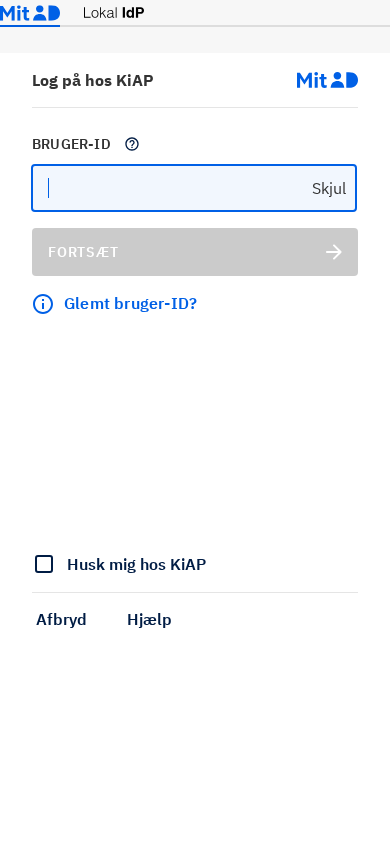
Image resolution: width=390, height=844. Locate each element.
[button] (61, 619)
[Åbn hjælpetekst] (132, 144)
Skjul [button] (329, 188)
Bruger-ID (71, 144)
